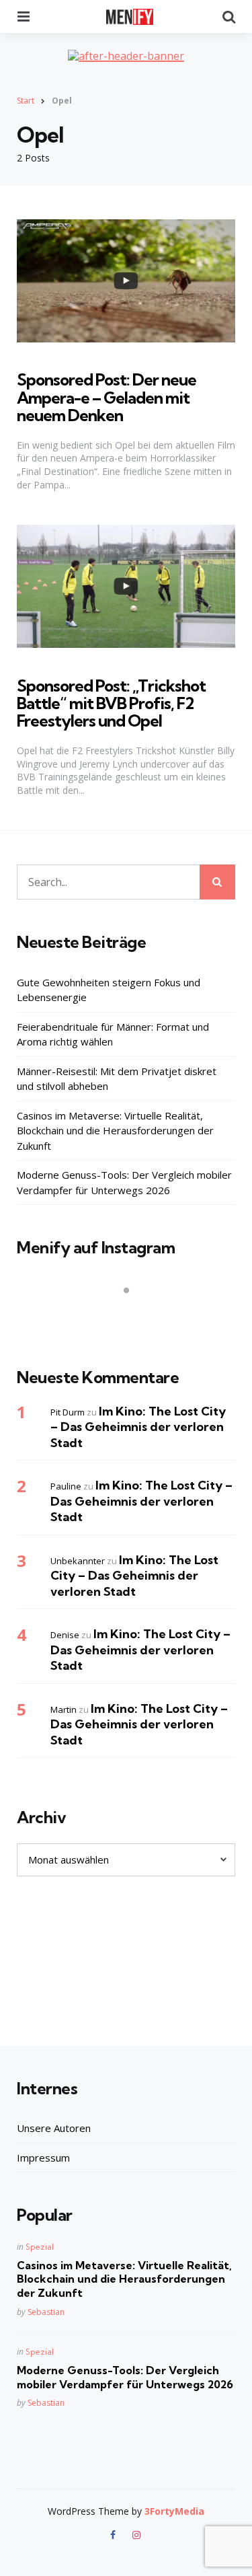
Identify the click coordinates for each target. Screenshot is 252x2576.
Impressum (43, 2158)
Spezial (40, 2247)
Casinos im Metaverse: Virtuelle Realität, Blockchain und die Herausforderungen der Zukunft (115, 1131)
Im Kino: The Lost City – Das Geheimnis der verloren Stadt (138, 1427)
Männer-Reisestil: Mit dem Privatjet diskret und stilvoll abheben (117, 1079)
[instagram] (137, 2535)
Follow (130, 1317)
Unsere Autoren (54, 2128)
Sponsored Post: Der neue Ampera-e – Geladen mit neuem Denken (107, 397)
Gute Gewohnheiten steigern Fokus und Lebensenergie (109, 990)
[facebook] (114, 2535)
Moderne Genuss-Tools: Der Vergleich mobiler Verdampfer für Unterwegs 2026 (124, 1182)
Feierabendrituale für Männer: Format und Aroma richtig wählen (113, 1034)
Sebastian (46, 2312)
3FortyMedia (174, 2511)
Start (26, 101)
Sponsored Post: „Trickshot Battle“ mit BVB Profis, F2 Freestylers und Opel (111, 703)
